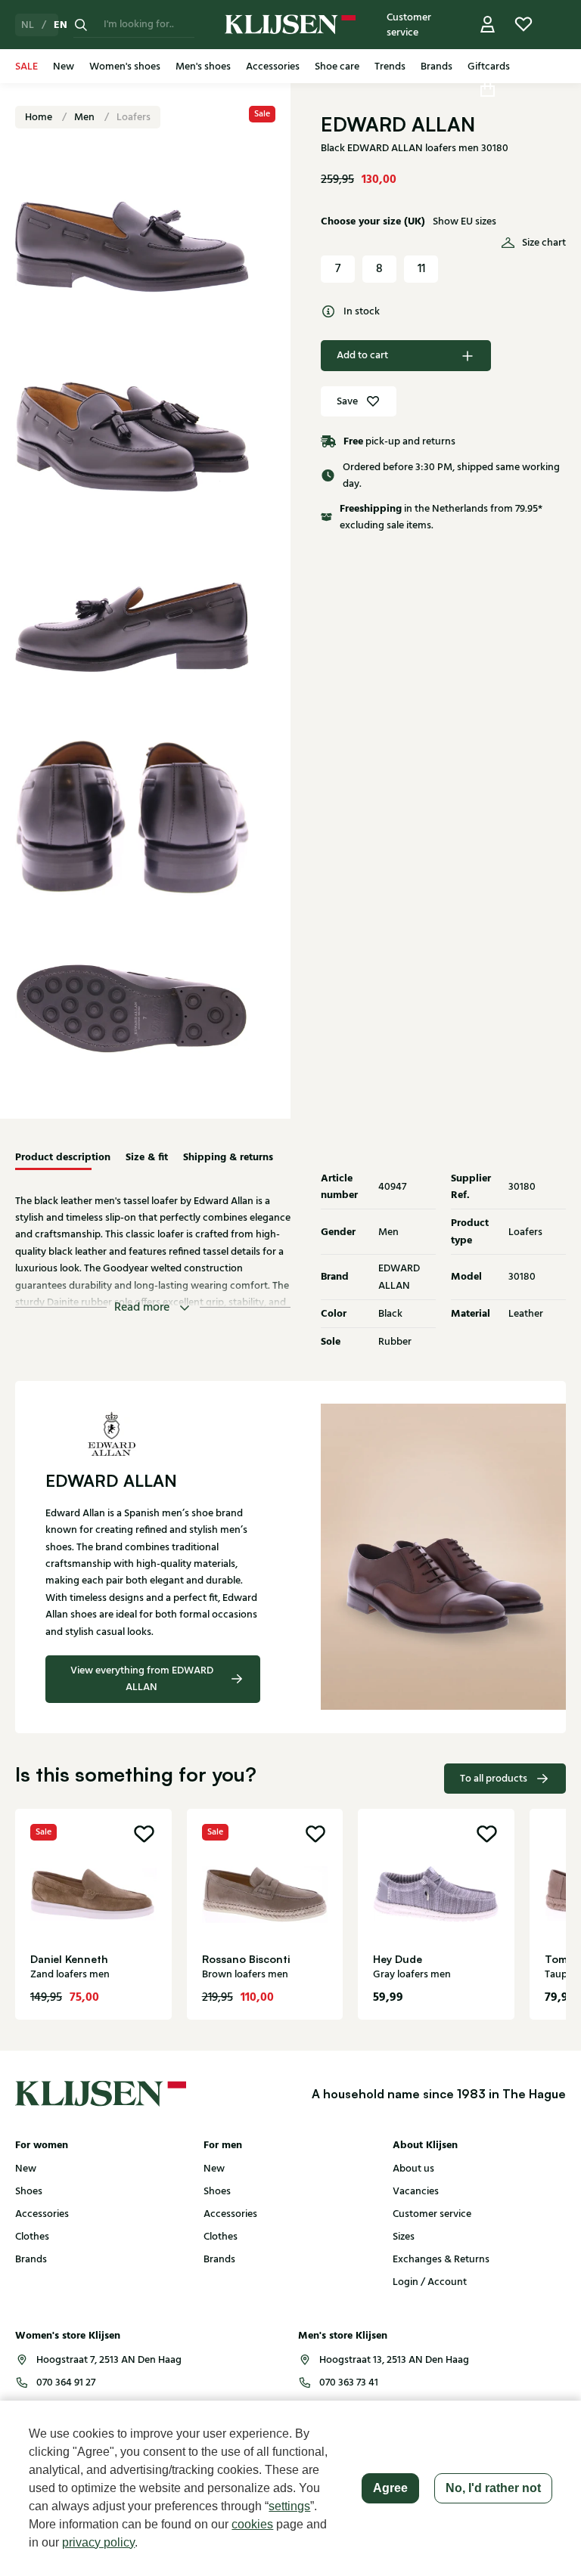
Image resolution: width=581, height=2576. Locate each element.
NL (28, 25)
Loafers (134, 117)
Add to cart (362, 355)
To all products (494, 1779)
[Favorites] (524, 25)
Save (347, 401)
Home (40, 117)
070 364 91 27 (66, 2382)
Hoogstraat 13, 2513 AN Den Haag (394, 2360)
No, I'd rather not (493, 2488)
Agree (390, 2488)
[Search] (81, 25)
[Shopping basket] (488, 89)
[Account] (488, 25)
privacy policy (98, 2542)
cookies (252, 2524)
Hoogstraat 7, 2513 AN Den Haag (109, 2360)
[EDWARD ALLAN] (153, 1434)
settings (289, 2506)
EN (61, 25)
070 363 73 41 (349, 2382)
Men (85, 117)
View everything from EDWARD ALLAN (142, 1679)
